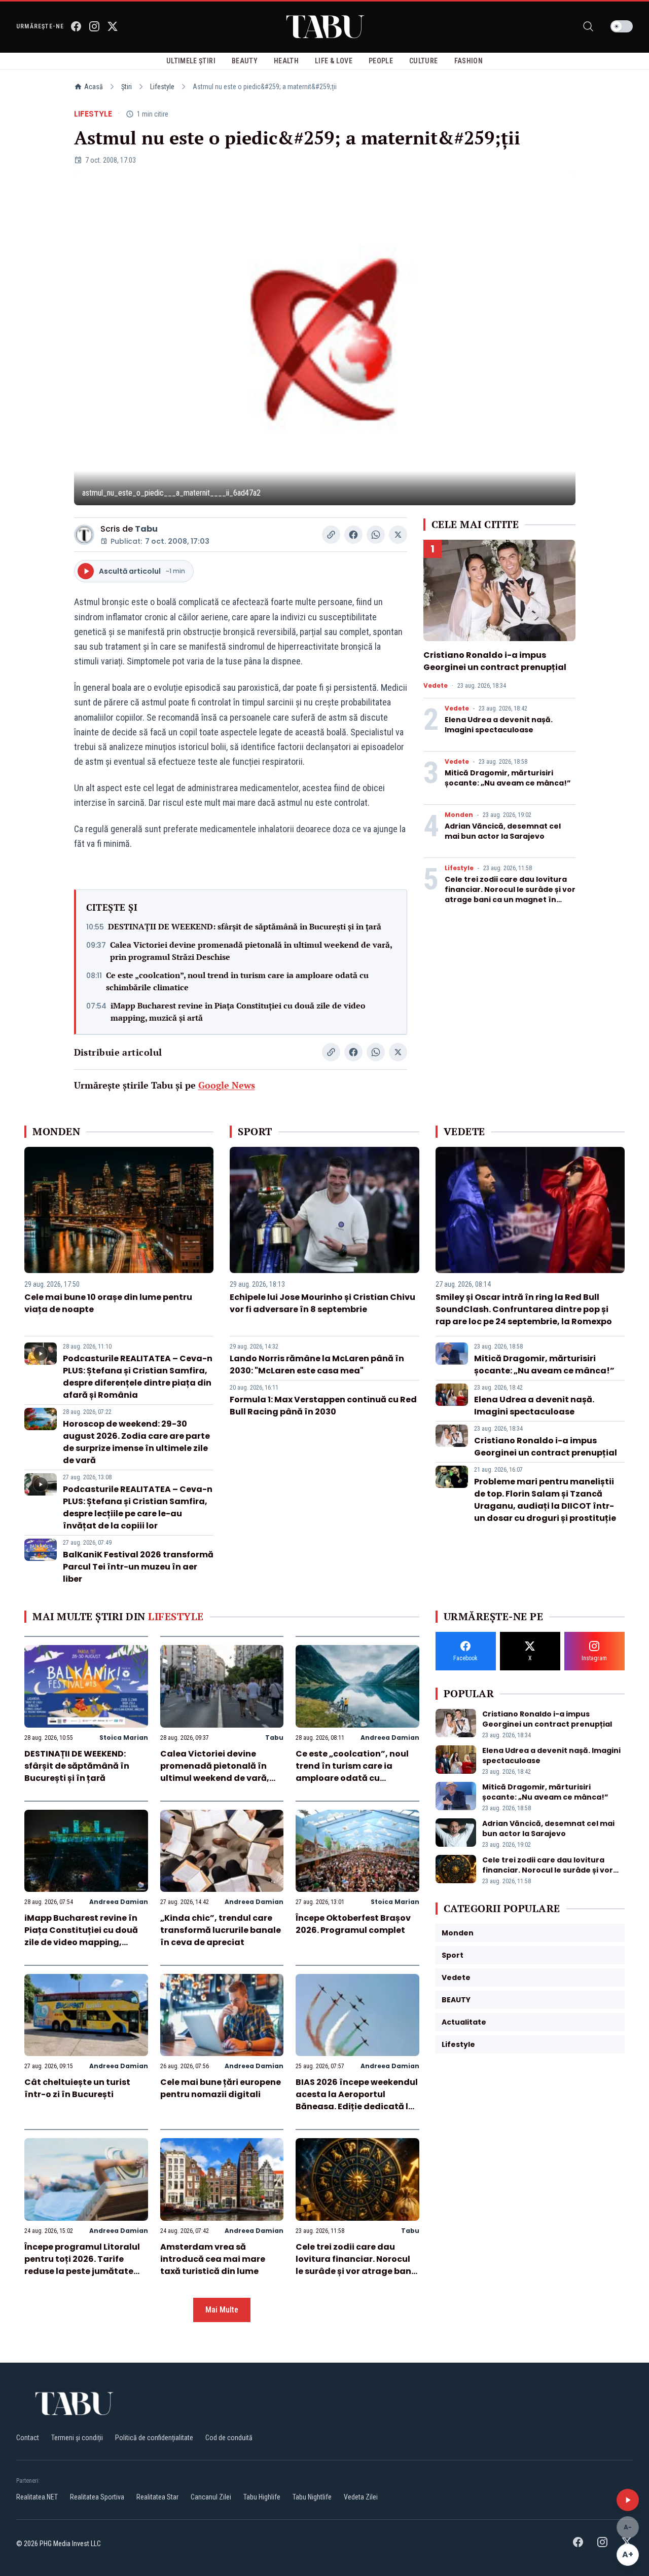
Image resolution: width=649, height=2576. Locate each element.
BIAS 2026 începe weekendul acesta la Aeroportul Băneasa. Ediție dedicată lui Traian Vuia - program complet (357, 2106)
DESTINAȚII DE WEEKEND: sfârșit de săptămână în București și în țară (245, 926)
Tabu (146, 529)
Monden (459, 815)
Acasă (94, 87)
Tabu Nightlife (312, 2497)
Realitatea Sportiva (97, 2497)
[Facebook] (76, 26)
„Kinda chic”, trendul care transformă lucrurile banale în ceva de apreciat (221, 1930)
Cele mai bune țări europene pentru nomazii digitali (221, 2088)
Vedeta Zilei (361, 2497)
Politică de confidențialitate (154, 2438)
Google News (227, 1085)
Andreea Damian (390, 1738)
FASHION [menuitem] (468, 61)
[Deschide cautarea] (588, 26)
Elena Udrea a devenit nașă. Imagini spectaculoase (499, 725)
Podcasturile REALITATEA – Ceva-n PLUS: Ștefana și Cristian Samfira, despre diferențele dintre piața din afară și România (138, 1377)
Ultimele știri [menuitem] (191, 61)
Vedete (436, 686)
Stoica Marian (124, 1738)
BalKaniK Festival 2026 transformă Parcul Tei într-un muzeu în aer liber (138, 1567)
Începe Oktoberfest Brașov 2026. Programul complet (353, 1924)
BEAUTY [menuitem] (245, 61)
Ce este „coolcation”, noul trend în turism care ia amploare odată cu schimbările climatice (237, 981)
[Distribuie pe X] (398, 535)
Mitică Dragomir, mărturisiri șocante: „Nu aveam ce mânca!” (508, 778)
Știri (127, 87)
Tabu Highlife (262, 2497)
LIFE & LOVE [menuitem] (334, 61)
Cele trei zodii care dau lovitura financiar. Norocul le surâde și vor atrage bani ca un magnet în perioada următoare (510, 894)
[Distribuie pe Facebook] (353, 535)
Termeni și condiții (77, 2438)
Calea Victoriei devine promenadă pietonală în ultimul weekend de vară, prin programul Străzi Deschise (251, 951)
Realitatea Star (157, 2497)
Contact (28, 2438)
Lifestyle (162, 87)
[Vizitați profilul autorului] (84, 535)
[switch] (622, 26)
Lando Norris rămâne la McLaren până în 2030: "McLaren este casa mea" (317, 1365)
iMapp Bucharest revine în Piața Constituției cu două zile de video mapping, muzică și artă (238, 1012)
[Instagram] (94, 26)
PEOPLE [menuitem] (381, 61)
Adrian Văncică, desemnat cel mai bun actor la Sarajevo (503, 831)
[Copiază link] (331, 535)
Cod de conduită (229, 2438)
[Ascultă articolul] (628, 2500)
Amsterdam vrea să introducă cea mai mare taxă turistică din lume (213, 2259)
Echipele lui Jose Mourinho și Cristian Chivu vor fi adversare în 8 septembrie (322, 1303)
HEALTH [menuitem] (286, 61)
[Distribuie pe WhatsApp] (376, 535)
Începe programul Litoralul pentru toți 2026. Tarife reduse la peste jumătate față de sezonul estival (82, 2265)
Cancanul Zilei (211, 2497)
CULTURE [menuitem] (423, 61)
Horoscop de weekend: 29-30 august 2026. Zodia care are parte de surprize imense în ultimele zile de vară (136, 1442)
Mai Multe (222, 2310)
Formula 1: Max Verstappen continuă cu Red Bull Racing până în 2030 (323, 1406)
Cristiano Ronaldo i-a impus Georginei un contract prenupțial (495, 661)
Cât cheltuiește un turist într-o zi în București (77, 2088)
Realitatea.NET (37, 2497)
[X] (113, 26)
